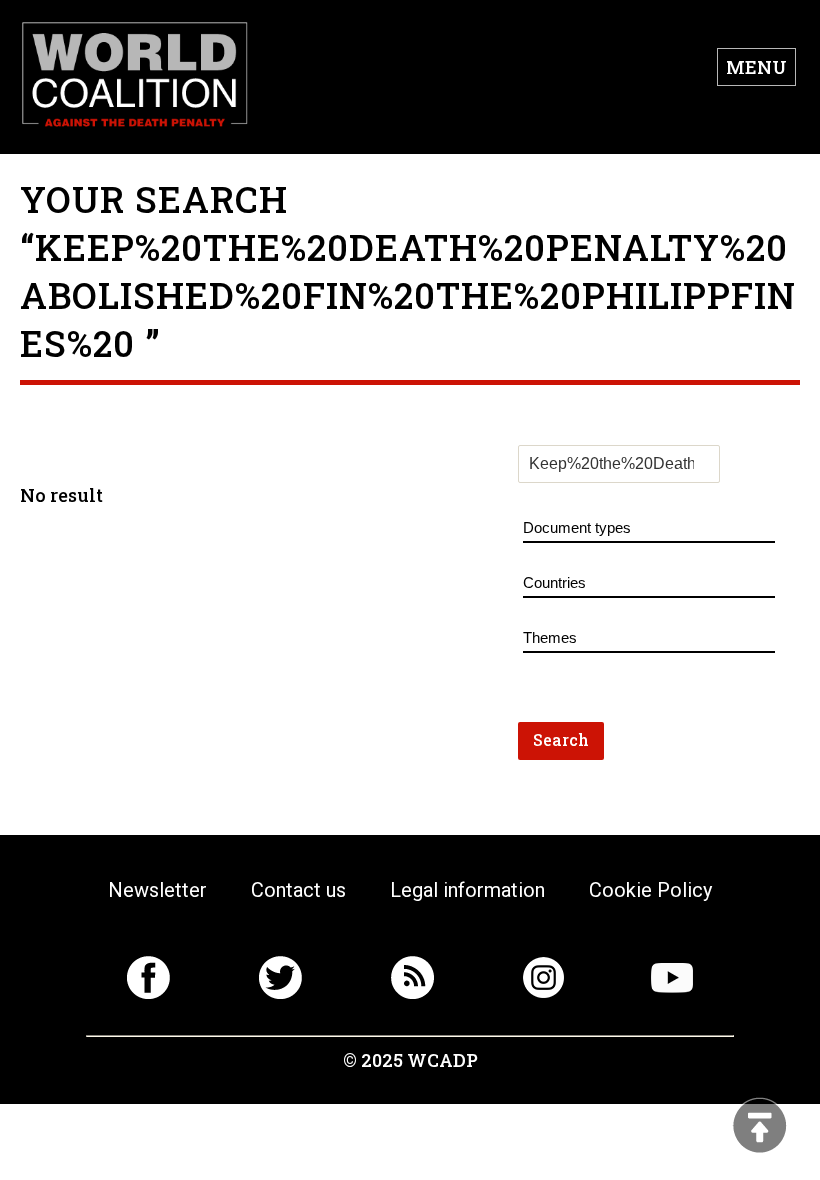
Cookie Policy (650, 890)
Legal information (467, 890)
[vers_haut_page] (760, 1127)
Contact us (298, 890)
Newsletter (157, 890)
